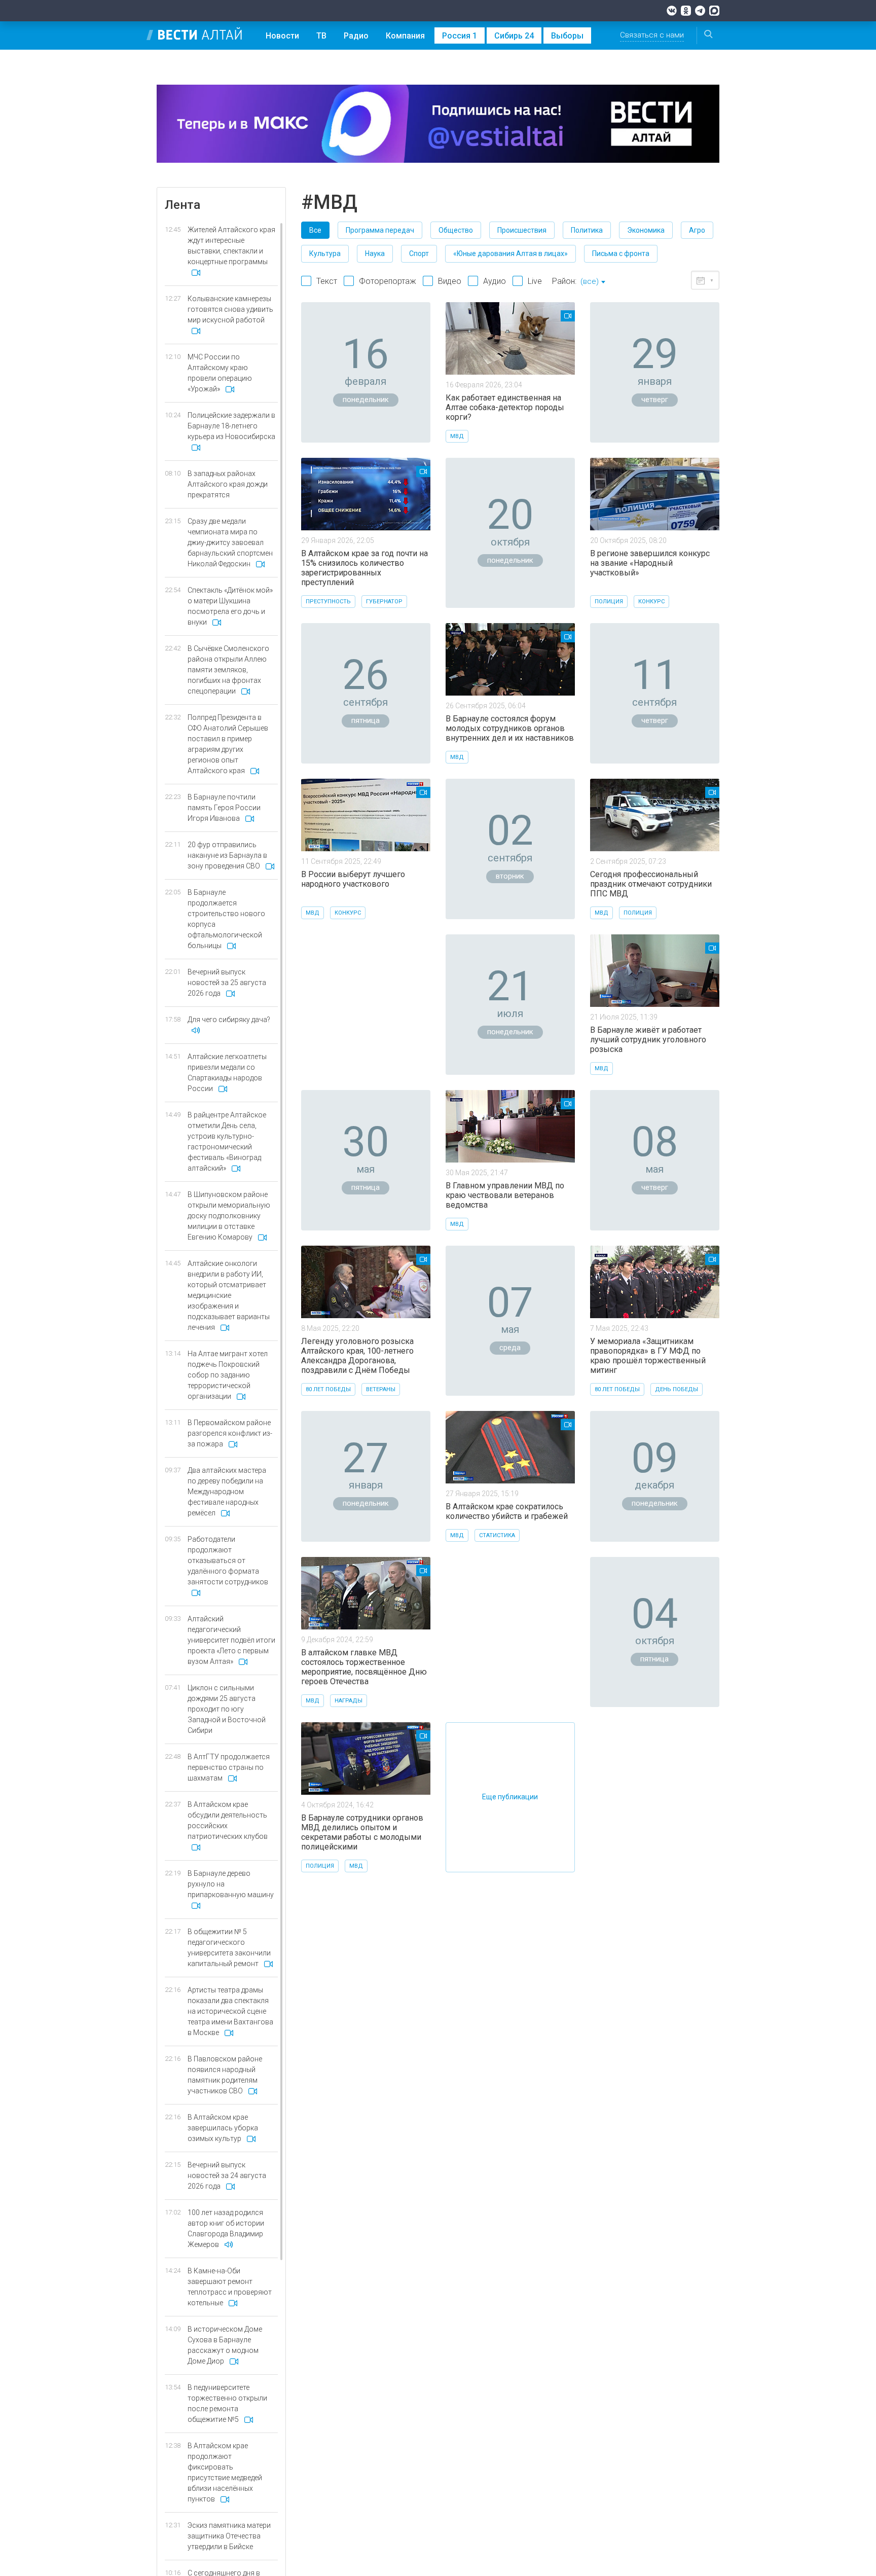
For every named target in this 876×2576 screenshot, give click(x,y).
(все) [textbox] (590, 281)
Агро (697, 230)
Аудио (495, 281)
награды (349, 1701)
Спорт (419, 253)
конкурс (651, 602)
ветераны (381, 1389)
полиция (609, 602)
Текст (327, 281)
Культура (325, 253)
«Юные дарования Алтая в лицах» (510, 253)
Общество (456, 230)
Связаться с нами (652, 35)
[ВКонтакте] (672, 11)
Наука (375, 253)
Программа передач (380, 230)
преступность (328, 602)
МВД (457, 436)
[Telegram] (700, 11)
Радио (356, 36)
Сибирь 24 (514, 36)
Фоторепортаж (388, 281)
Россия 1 (460, 36)
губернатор (384, 602)
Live (535, 281)
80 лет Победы (328, 1389)
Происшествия (522, 230)
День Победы (677, 1389)
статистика (497, 1535)
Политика (587, 230)
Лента (182, 205)
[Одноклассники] (686, 11)
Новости (282, 36)
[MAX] (714, 11)
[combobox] (593, 282)
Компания (405, 36)
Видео (450, 281)
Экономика (646, 230)
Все (315, 230)
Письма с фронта (621, 253)
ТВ (321, 36)
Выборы (567, 36)
